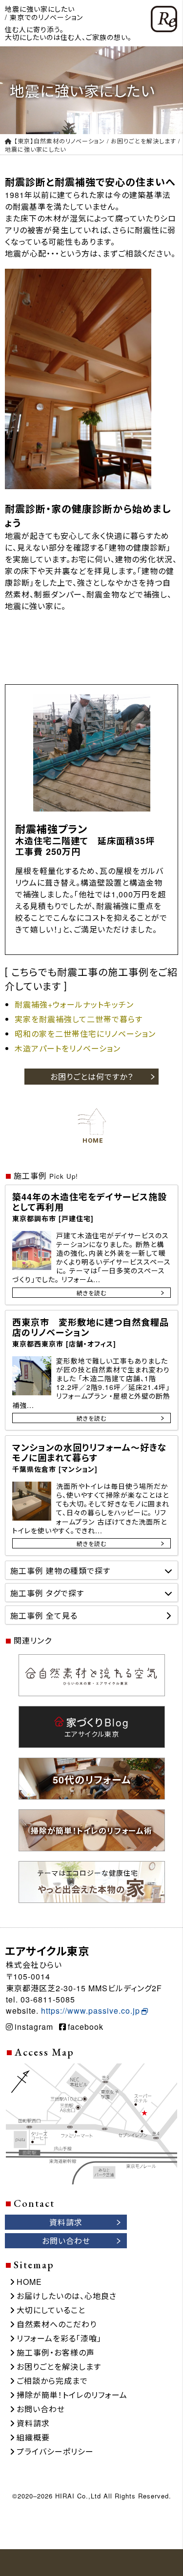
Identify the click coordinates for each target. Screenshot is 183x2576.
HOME (29, 2282)
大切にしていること (51, 2310)
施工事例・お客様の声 (56, 2352)
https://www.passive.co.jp (91, 2011)
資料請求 (33, 2423)
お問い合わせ (41, 2409)
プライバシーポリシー (55, 2451)
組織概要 (33, 2437)
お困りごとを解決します (59, 2367)
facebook (86, 2027)
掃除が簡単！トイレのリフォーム (72, 2395)
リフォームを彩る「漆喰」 (59, 2338)
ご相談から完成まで (52, 2381)
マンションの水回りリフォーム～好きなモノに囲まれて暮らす (90, 1457)
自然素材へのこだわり (57, 2324)
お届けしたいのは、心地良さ (67, 2296)
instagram (34, 2027)
